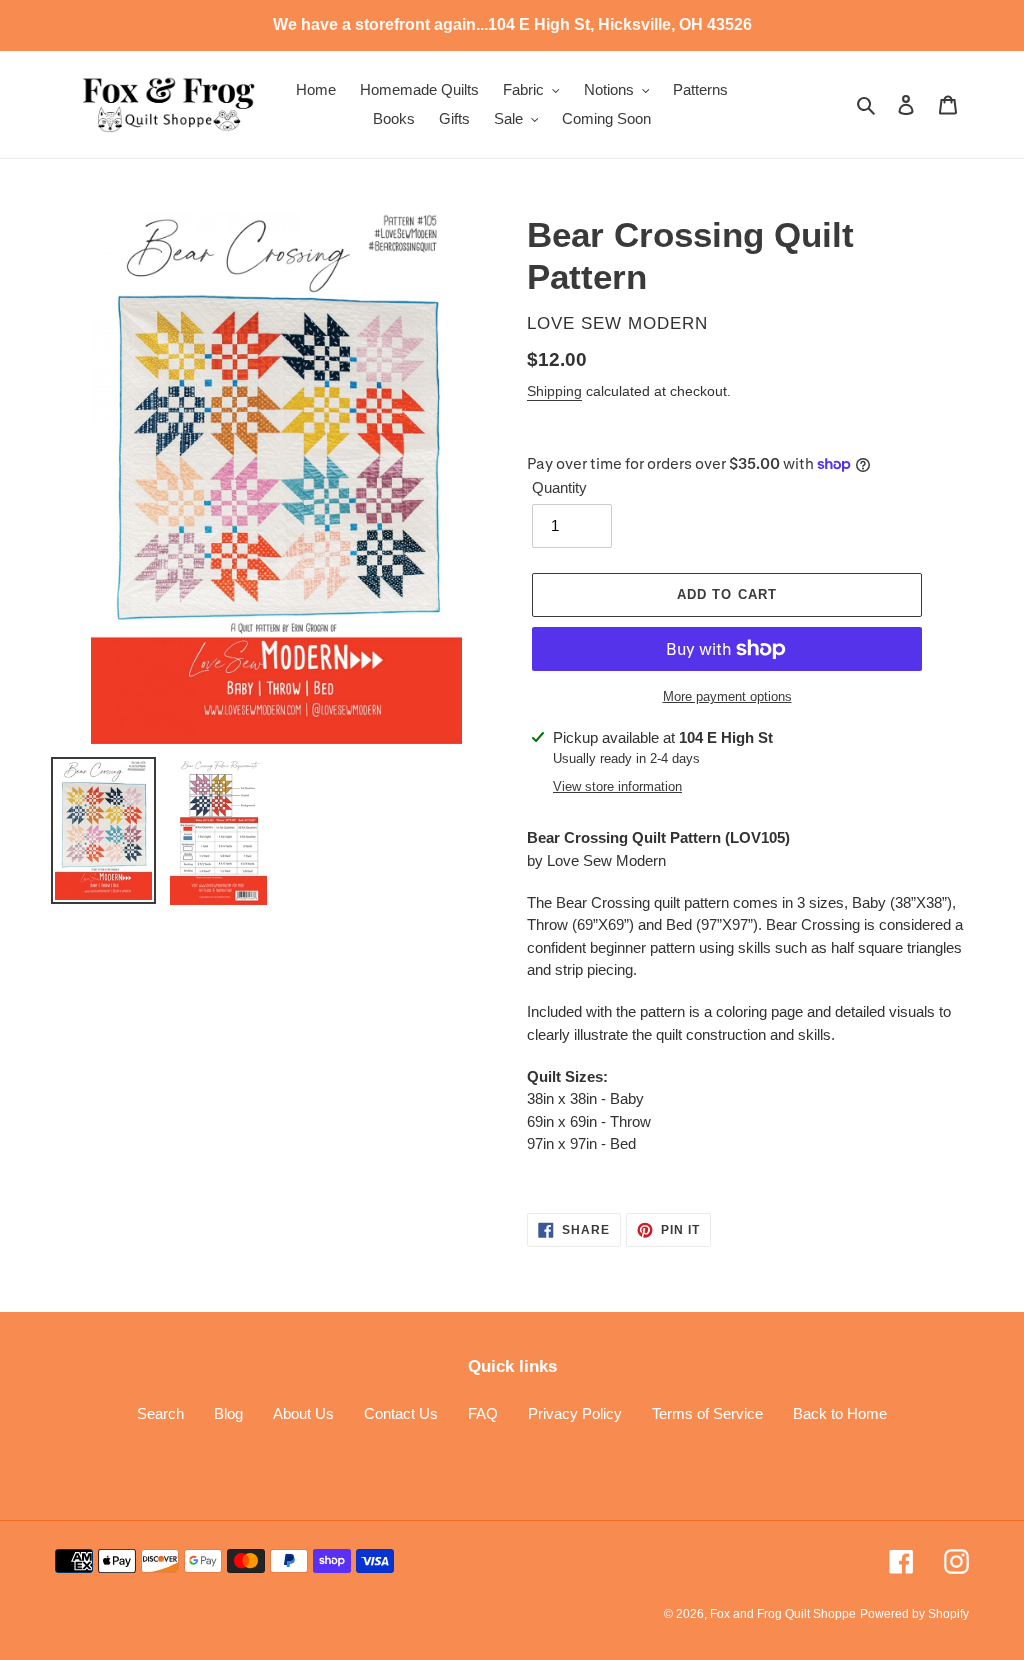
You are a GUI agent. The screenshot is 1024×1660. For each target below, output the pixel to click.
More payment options (727, 696)
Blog (228, 1413)
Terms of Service (707, 1413)
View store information (617, 786)
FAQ (483, 1413)
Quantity (559, 487)
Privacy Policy (575, 1413)
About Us (303, 1413)
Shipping (554, 391)
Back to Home (840, 1413)
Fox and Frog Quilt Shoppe (783, 1614)
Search (160, 1413)
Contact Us (401, 1413)
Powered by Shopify (914, 1614)
